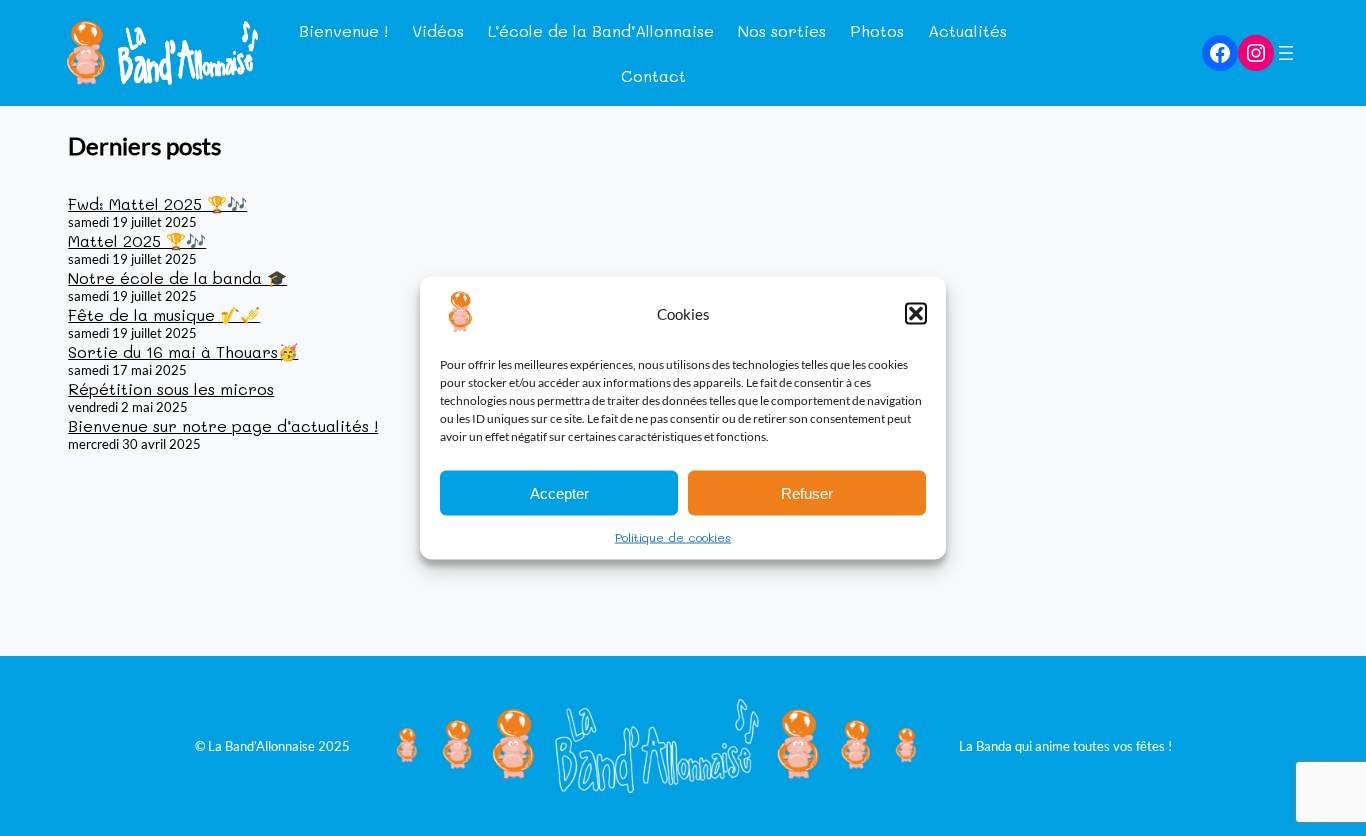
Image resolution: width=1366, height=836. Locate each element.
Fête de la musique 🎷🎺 (164, 314)
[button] (916, 314)
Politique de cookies (673, 537)
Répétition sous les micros (171, 388)
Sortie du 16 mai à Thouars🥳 (183, 351)
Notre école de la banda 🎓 (177, 277)
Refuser (807, 492)
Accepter (559, 492)
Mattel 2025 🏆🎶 (137, 240)
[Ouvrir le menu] (1286, 53)
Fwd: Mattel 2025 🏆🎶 (157, 203)
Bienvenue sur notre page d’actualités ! (223, 425)
